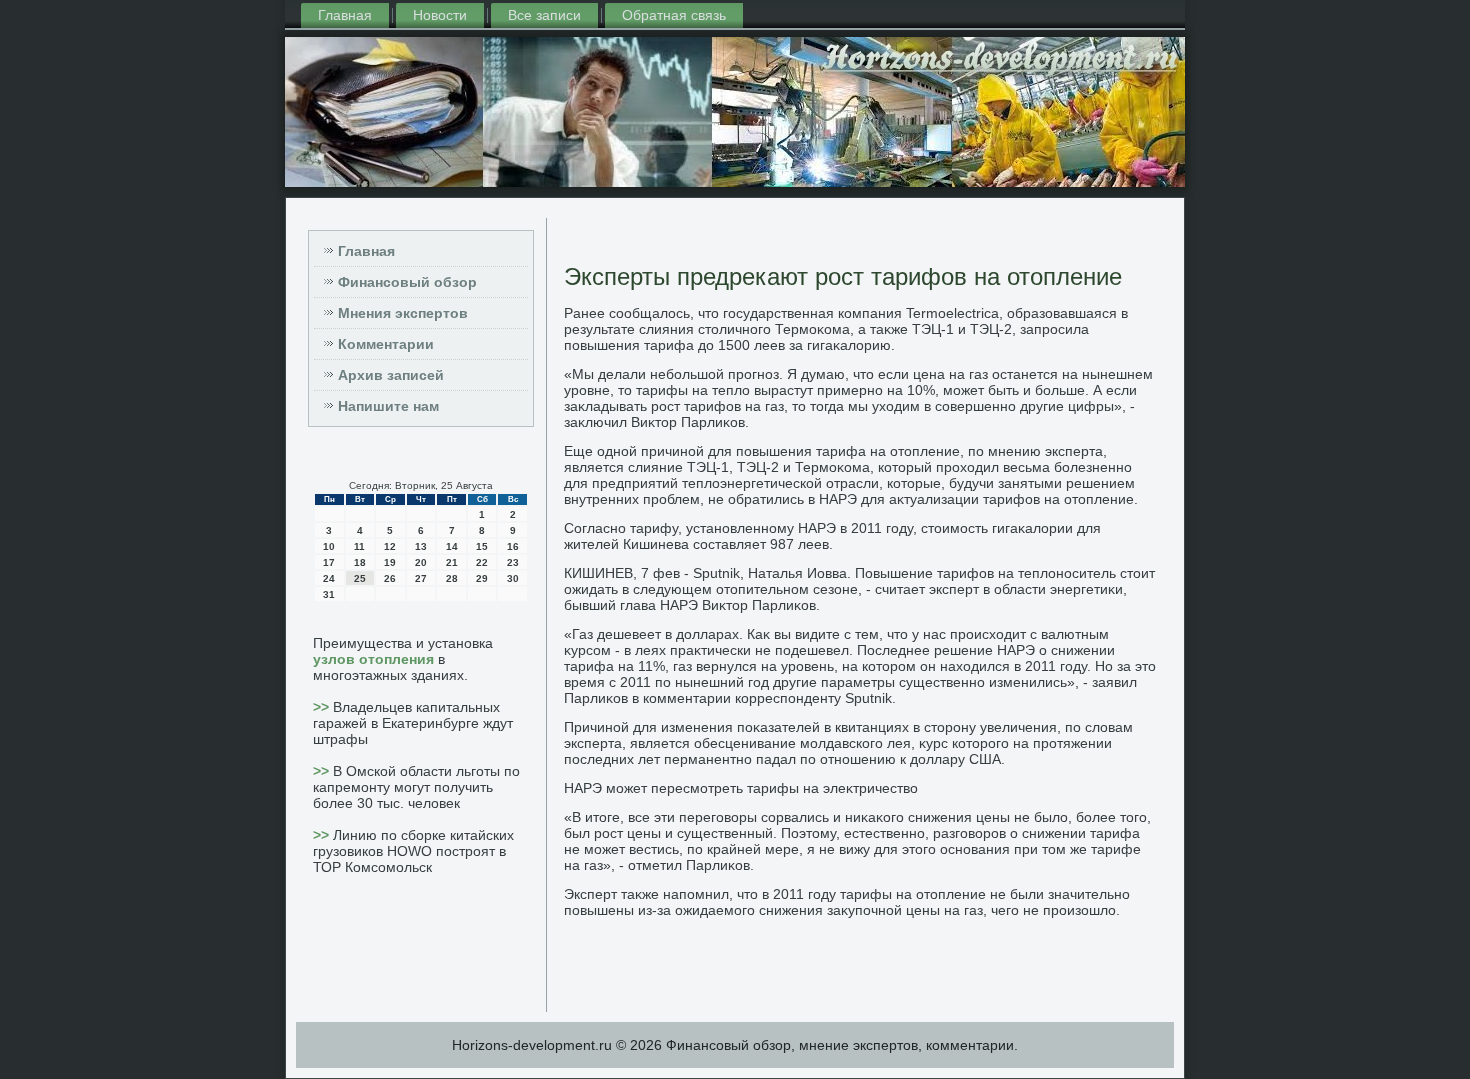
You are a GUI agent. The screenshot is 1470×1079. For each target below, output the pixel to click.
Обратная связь (674, 15)
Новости (440, 15)
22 (482, 562)
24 (329, 578)
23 (513, 562)
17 (329, 562)
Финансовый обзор (407, 282)
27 (421, 578)
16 (513, 546)
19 (390, 562)
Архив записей (391, 375)
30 (513, 578)
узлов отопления (373, 659)
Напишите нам (388, 406)
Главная (345, 15)
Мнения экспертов (403, 313)
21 (452, 562)
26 (390, 578)
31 (329, 594)
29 (482, 578)
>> (323, 707)
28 (452, 578)
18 (360, 562)
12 (390, 546)
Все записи (544, 15)
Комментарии (386, 344)
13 (421, 546)
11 (359, 546)
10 (329, 546)
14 (452, 546)
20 (421, 562)
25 (360, 578)
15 (482, 546)
